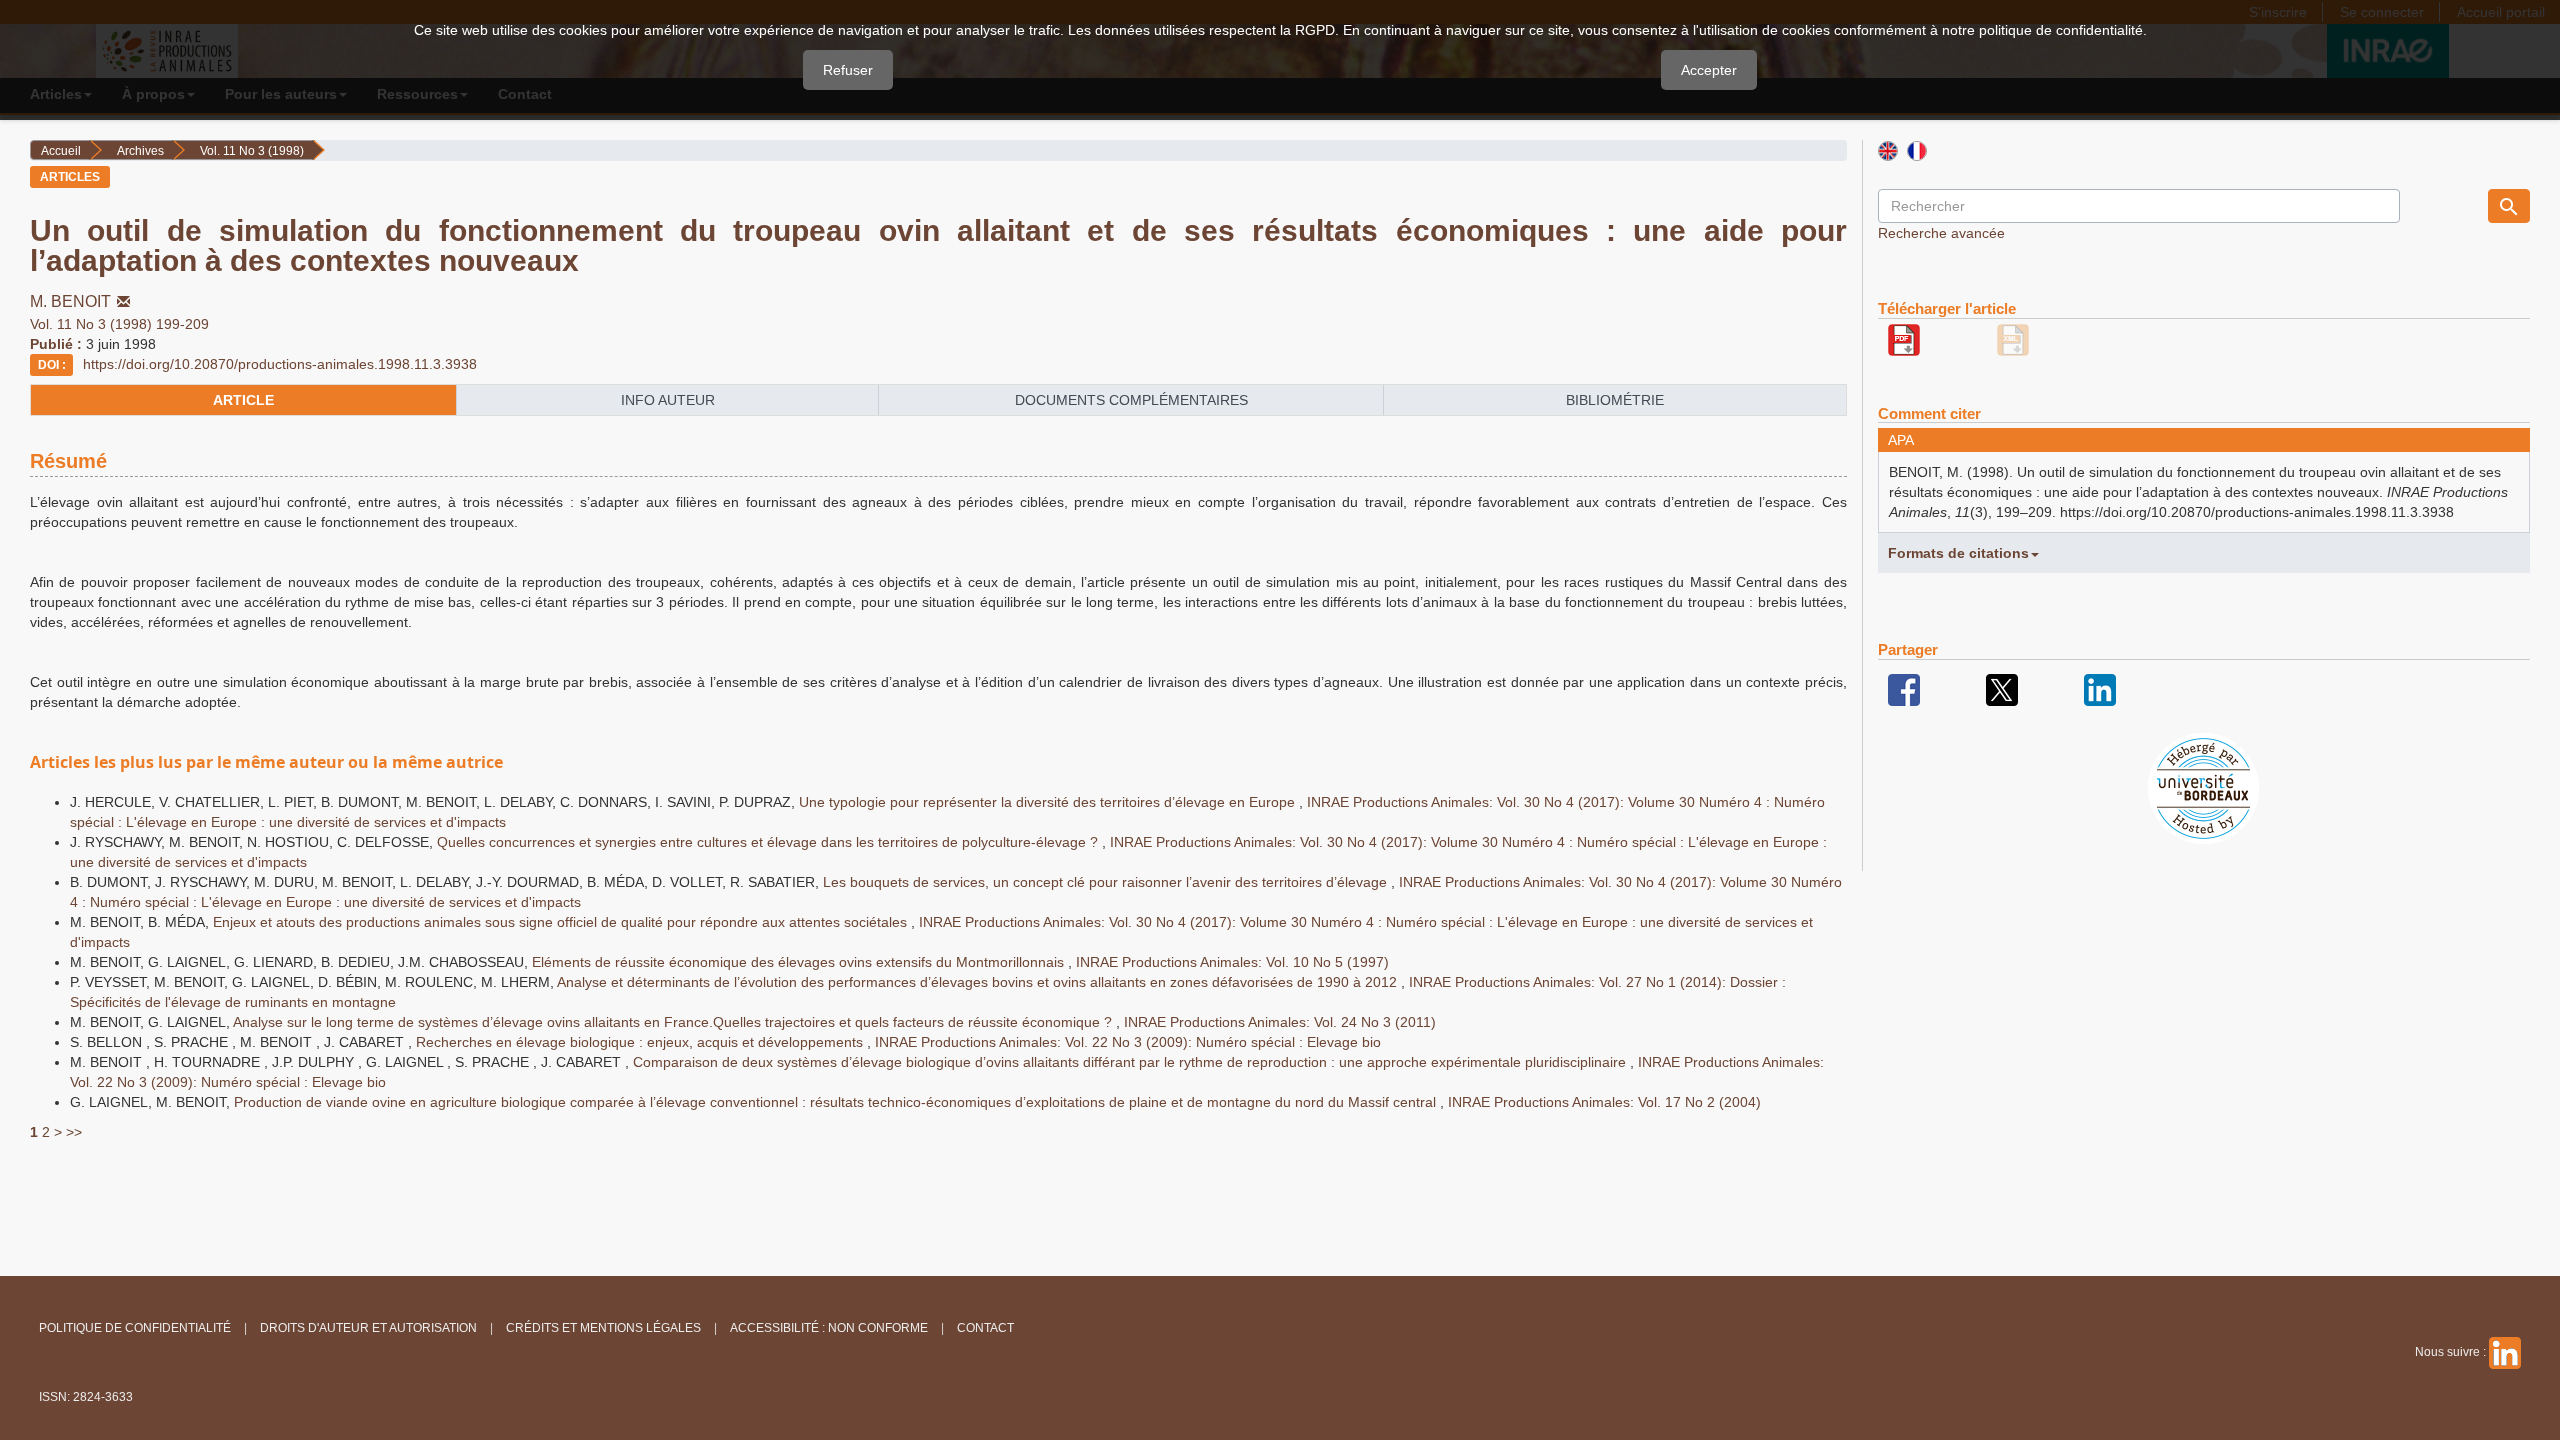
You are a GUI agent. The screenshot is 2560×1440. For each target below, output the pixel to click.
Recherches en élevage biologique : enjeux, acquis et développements (641, 1042)
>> (74, 1132)
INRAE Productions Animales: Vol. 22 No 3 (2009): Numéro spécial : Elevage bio (1128, 1042)
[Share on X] (2002, 689)
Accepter (1709, 70)
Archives (140, 151)
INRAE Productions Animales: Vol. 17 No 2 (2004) (1604, 1102)
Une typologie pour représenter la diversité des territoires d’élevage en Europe (1049, 802)
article (243, 400)
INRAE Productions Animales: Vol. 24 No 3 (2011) (1280, 1022)
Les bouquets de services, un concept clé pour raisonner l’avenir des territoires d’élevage (1107, 882)
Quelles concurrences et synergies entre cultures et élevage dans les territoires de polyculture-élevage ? (769, 842)
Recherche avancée (1941, 233)
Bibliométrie (1615, 400)
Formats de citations (1958, 553)
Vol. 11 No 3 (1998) (252, 151)
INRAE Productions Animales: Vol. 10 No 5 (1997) (1232, 962)
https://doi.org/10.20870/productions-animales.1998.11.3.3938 (280, 364)
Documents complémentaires (1131, 400)
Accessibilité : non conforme (829, 1328)
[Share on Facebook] (1904, 689)
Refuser (848, 70)
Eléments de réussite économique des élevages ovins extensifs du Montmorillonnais (800, 962)
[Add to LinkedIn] (2100, 689)
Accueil (61, 151)
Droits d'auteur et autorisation (368, 1328)
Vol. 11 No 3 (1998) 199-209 (119, 324)
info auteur (668, 400)
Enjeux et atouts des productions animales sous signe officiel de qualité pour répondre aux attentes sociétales (562, 922)
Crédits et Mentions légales (603, 1328)
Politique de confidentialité (135, 1328)
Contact (985, 1328)
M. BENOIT (70, 301)
